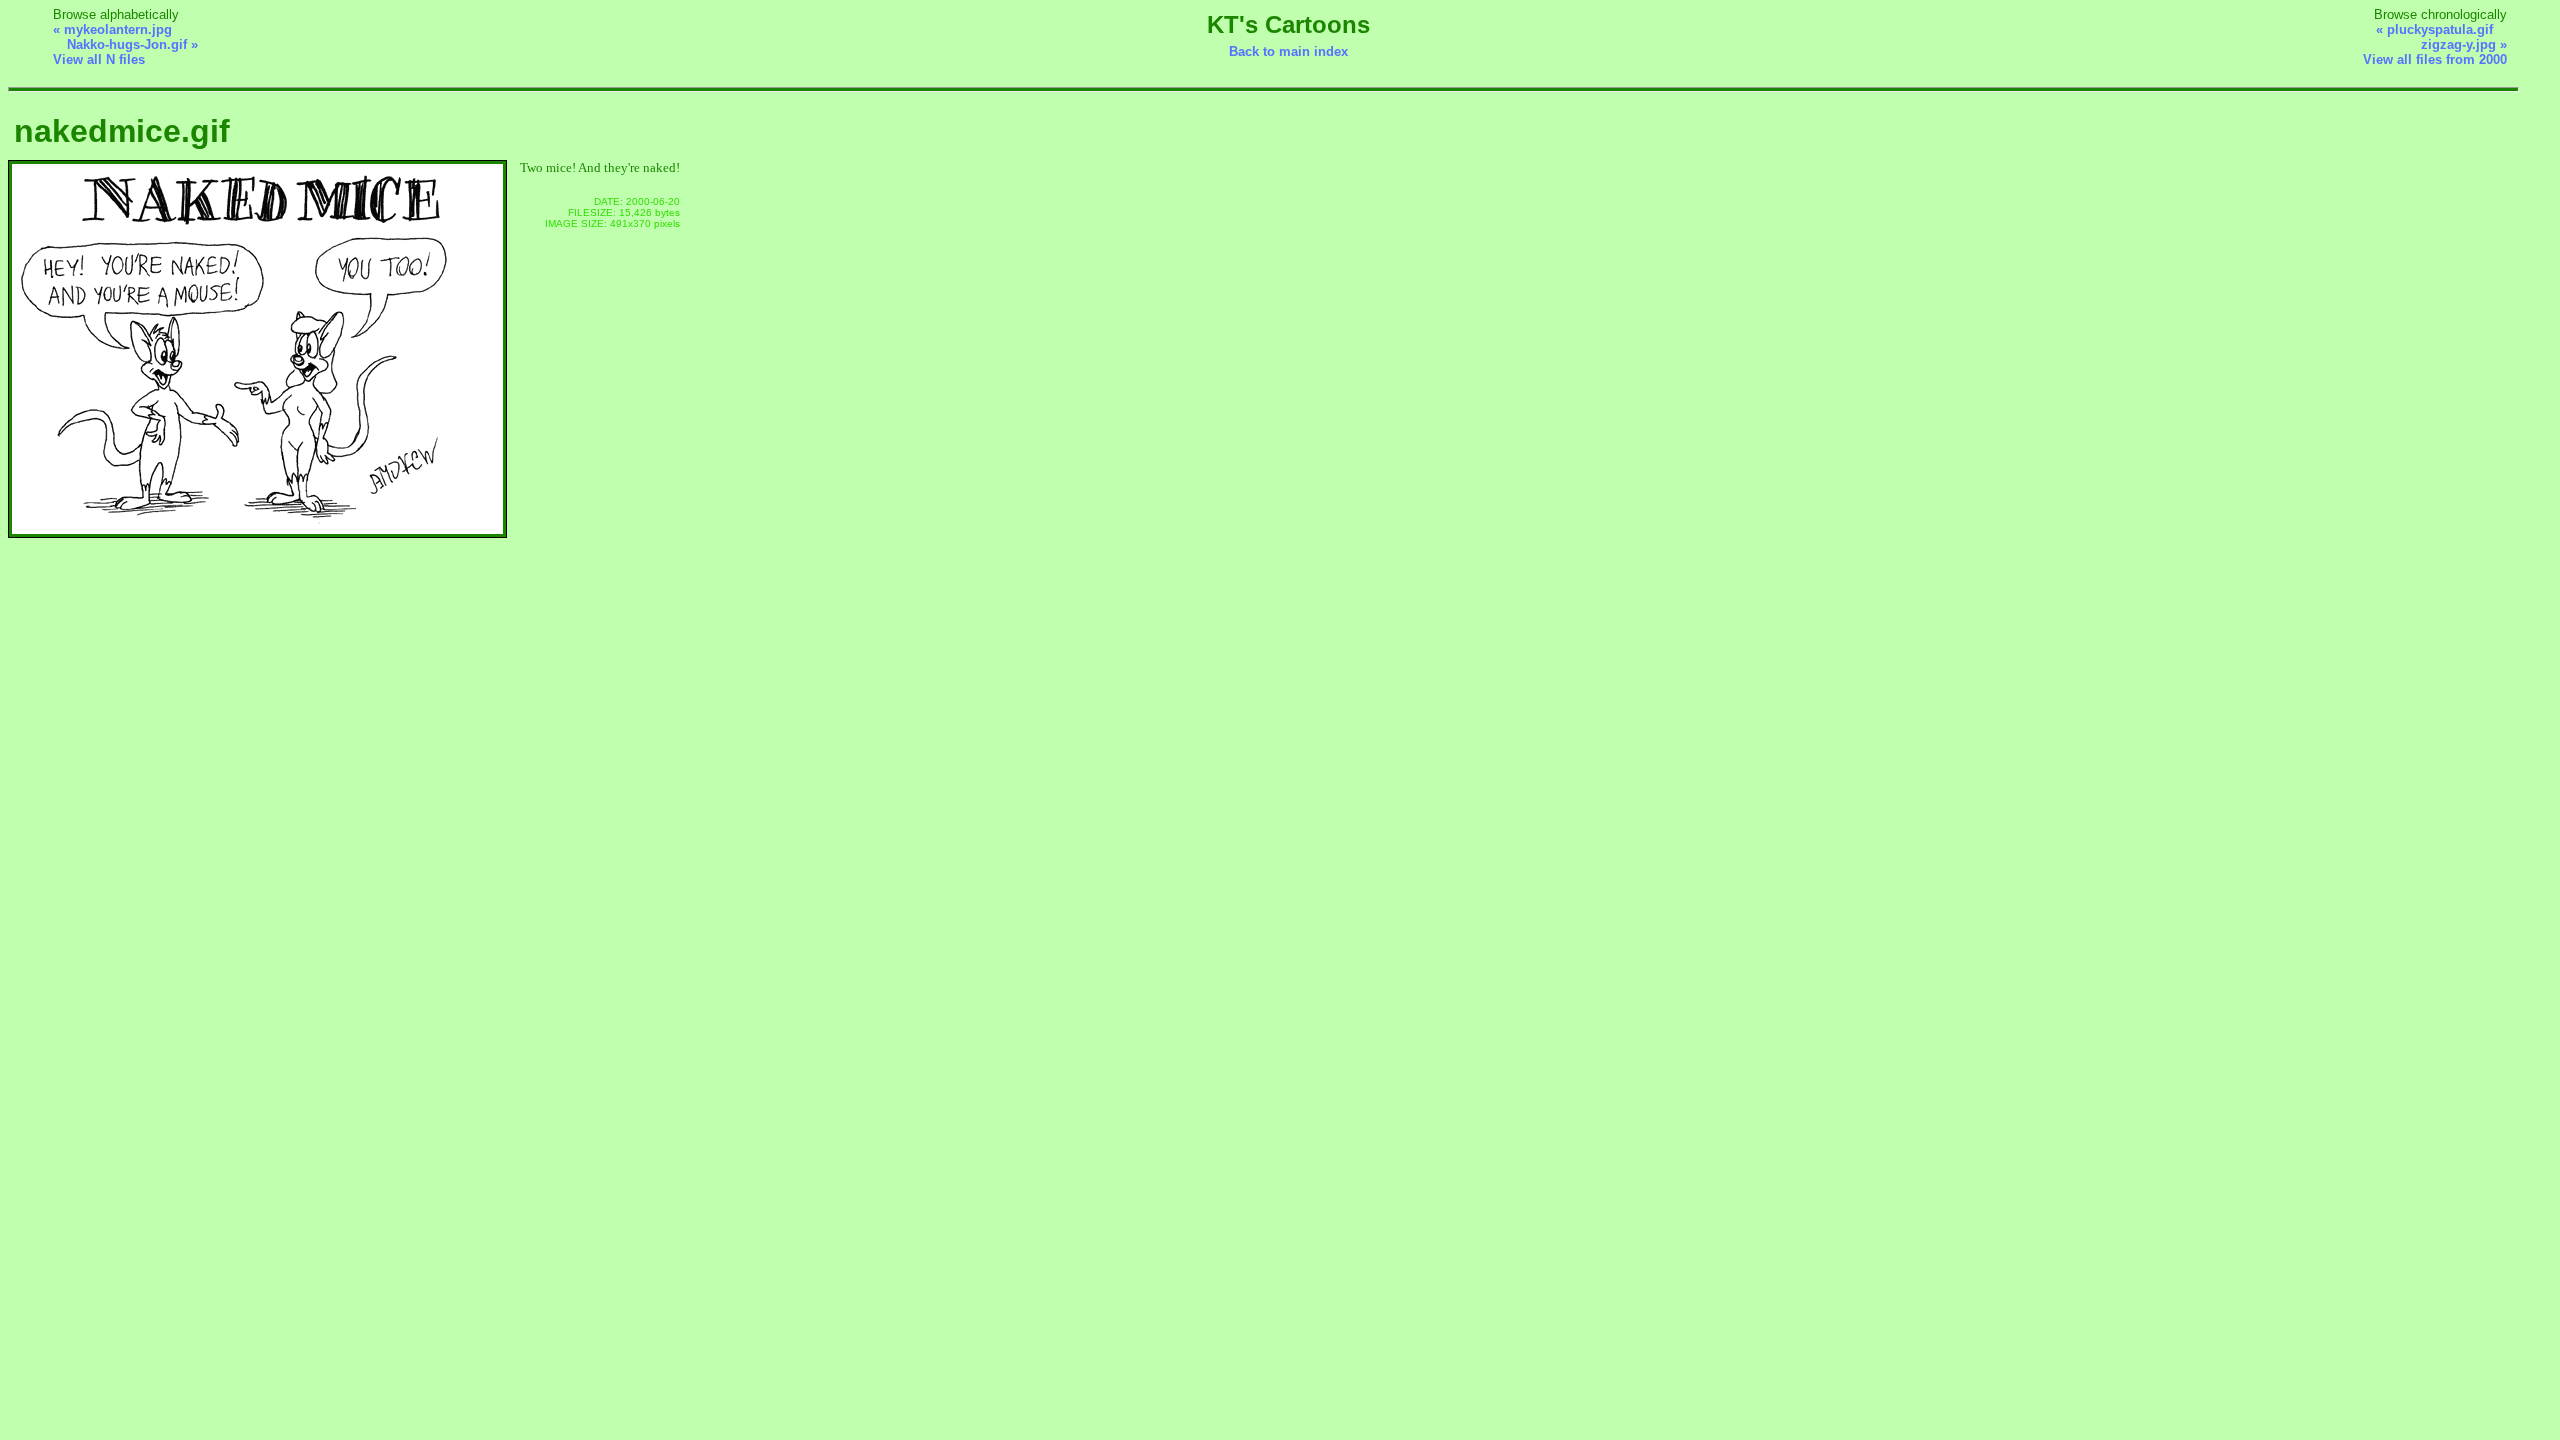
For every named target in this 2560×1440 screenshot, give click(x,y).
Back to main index (1288, 51)
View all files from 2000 (2435, 59)
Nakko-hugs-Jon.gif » (132, 44)
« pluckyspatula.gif (2434, 29)
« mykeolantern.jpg (112, 29)
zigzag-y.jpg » (2463, 44)
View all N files (99, 59)
